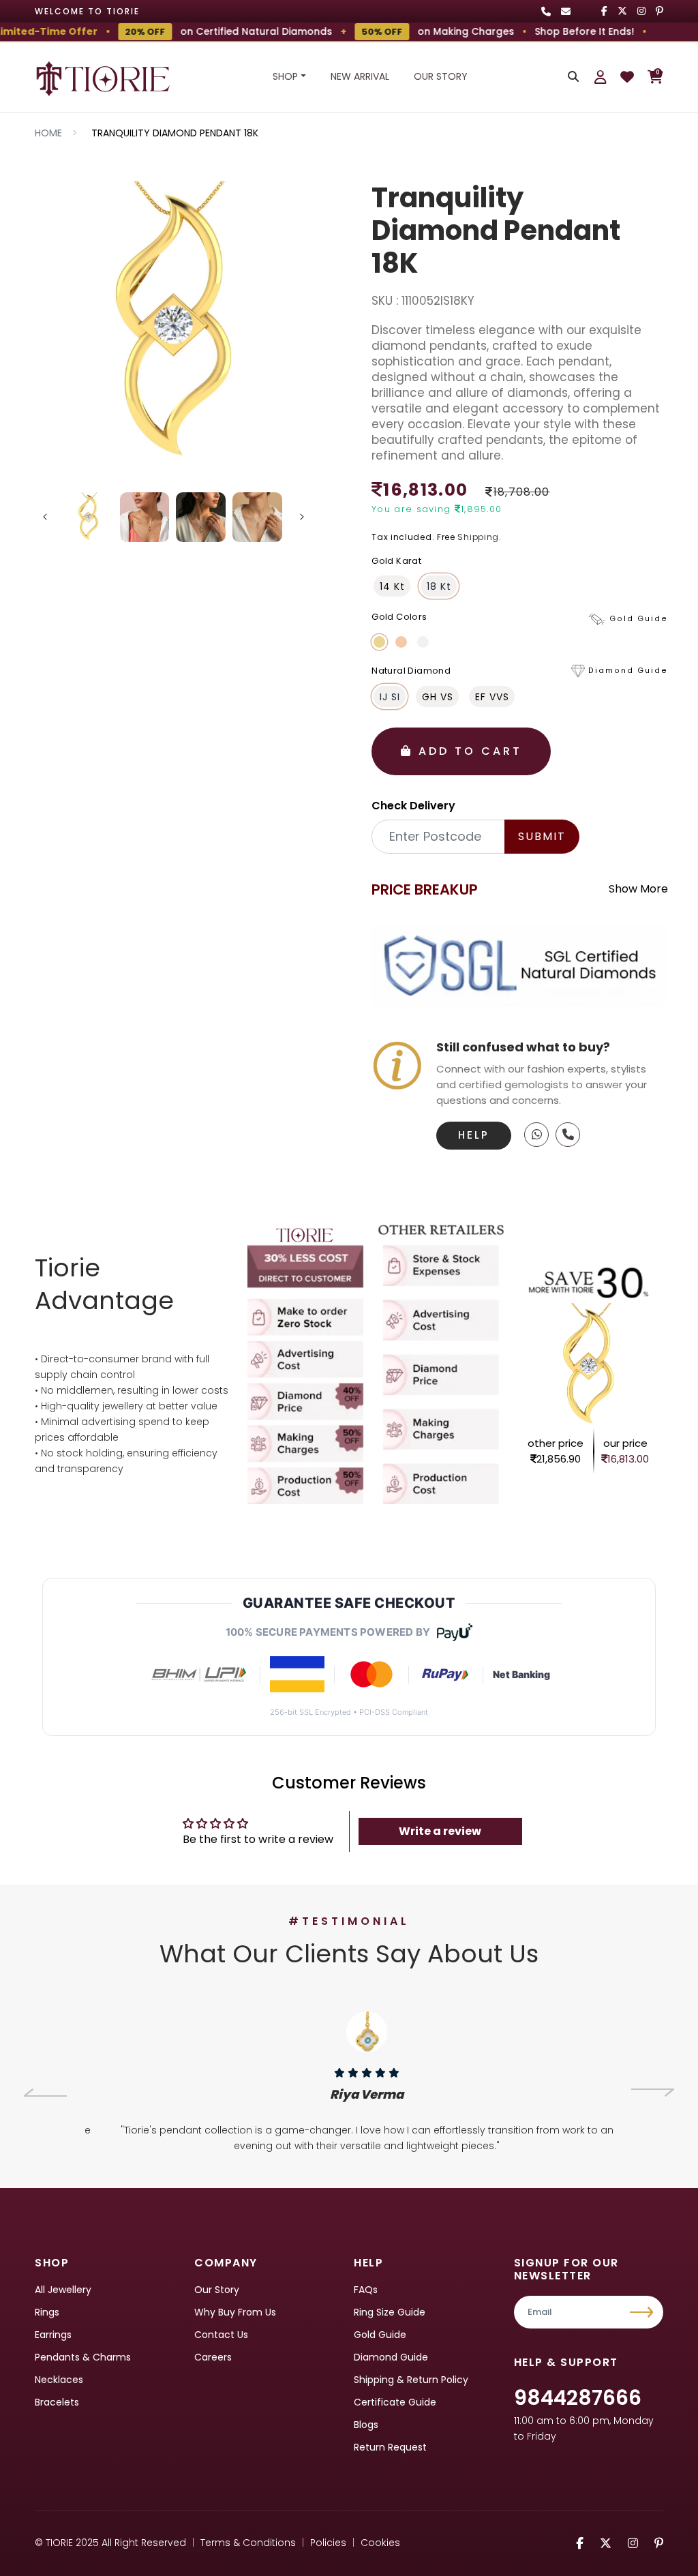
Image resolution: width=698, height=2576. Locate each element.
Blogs (366, 2425)
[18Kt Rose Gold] (401, 642)
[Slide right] (302, 517)
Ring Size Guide (390, 2312)
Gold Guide (380, 2335)
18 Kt (439, 586)
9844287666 (578, 2398)
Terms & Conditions (248, 2543)
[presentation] (45, 2093)
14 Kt (392, 586)
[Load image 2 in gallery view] (145, 517)
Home (48, 133)
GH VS (438, 697)
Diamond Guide (391, 2357)
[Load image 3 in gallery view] (201, 517)
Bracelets (57, 2402)
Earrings (53, 2335)
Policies (328, 2543)
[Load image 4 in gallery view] (257, 517)
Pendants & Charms (83, 2357)
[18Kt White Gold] (423, 642)
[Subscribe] (643, 2312)
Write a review (440, 1831)
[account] (601, 77)
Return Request (390, 2447)
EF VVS (492, 697)
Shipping (478, 537)
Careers (213, 2357)
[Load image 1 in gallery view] (88, 517)
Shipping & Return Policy (411, 2380)
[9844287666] (536, 1135)
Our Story (441, 76)
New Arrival (360, 76)
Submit (542, 836)
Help (474, 1135)
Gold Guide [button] (639, 619)
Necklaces (59, 2380)
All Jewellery (63, 2290)
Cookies (380, 2543)
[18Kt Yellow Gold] (379, 642)
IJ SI (390, 697)
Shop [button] (285, 76)
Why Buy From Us (235, 2312)
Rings (47, 2312)
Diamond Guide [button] (628, 671)
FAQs (366, 2290)
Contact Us (221, 2335)
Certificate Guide (395, 2402)
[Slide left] (45, 517)
